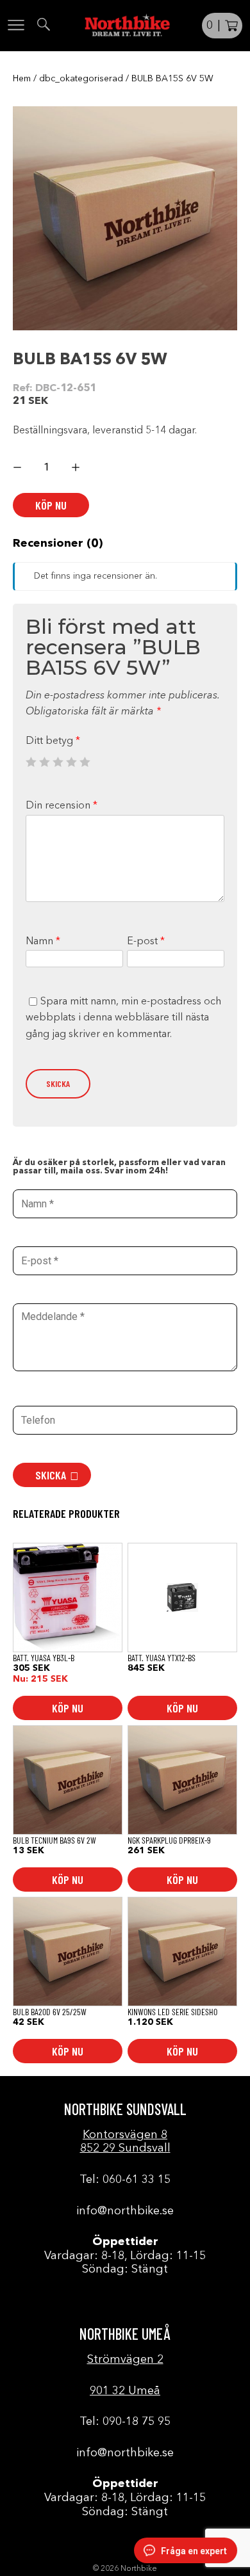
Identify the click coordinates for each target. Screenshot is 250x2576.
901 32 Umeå (125, 2391)
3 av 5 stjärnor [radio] (58, 762)
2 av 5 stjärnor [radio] (44, 762)
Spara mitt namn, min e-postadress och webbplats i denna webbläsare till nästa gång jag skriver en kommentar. (123, 1018)
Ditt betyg (53, 741)
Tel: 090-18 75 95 (125, 2422)
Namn (43, 942)
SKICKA (51, 1475)
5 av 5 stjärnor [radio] (85, 762)
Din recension (62, 806)
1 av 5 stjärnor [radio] (31, 762)
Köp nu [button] (68, 1708)
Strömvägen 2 (125, 2360)
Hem (22, 79)
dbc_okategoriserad (81, 79)
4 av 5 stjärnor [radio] (71, 762)
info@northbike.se (125, 2211)
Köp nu (51, 505)
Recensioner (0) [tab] (58, 543)
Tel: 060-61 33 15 (125, 2180)
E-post (146, 942)
